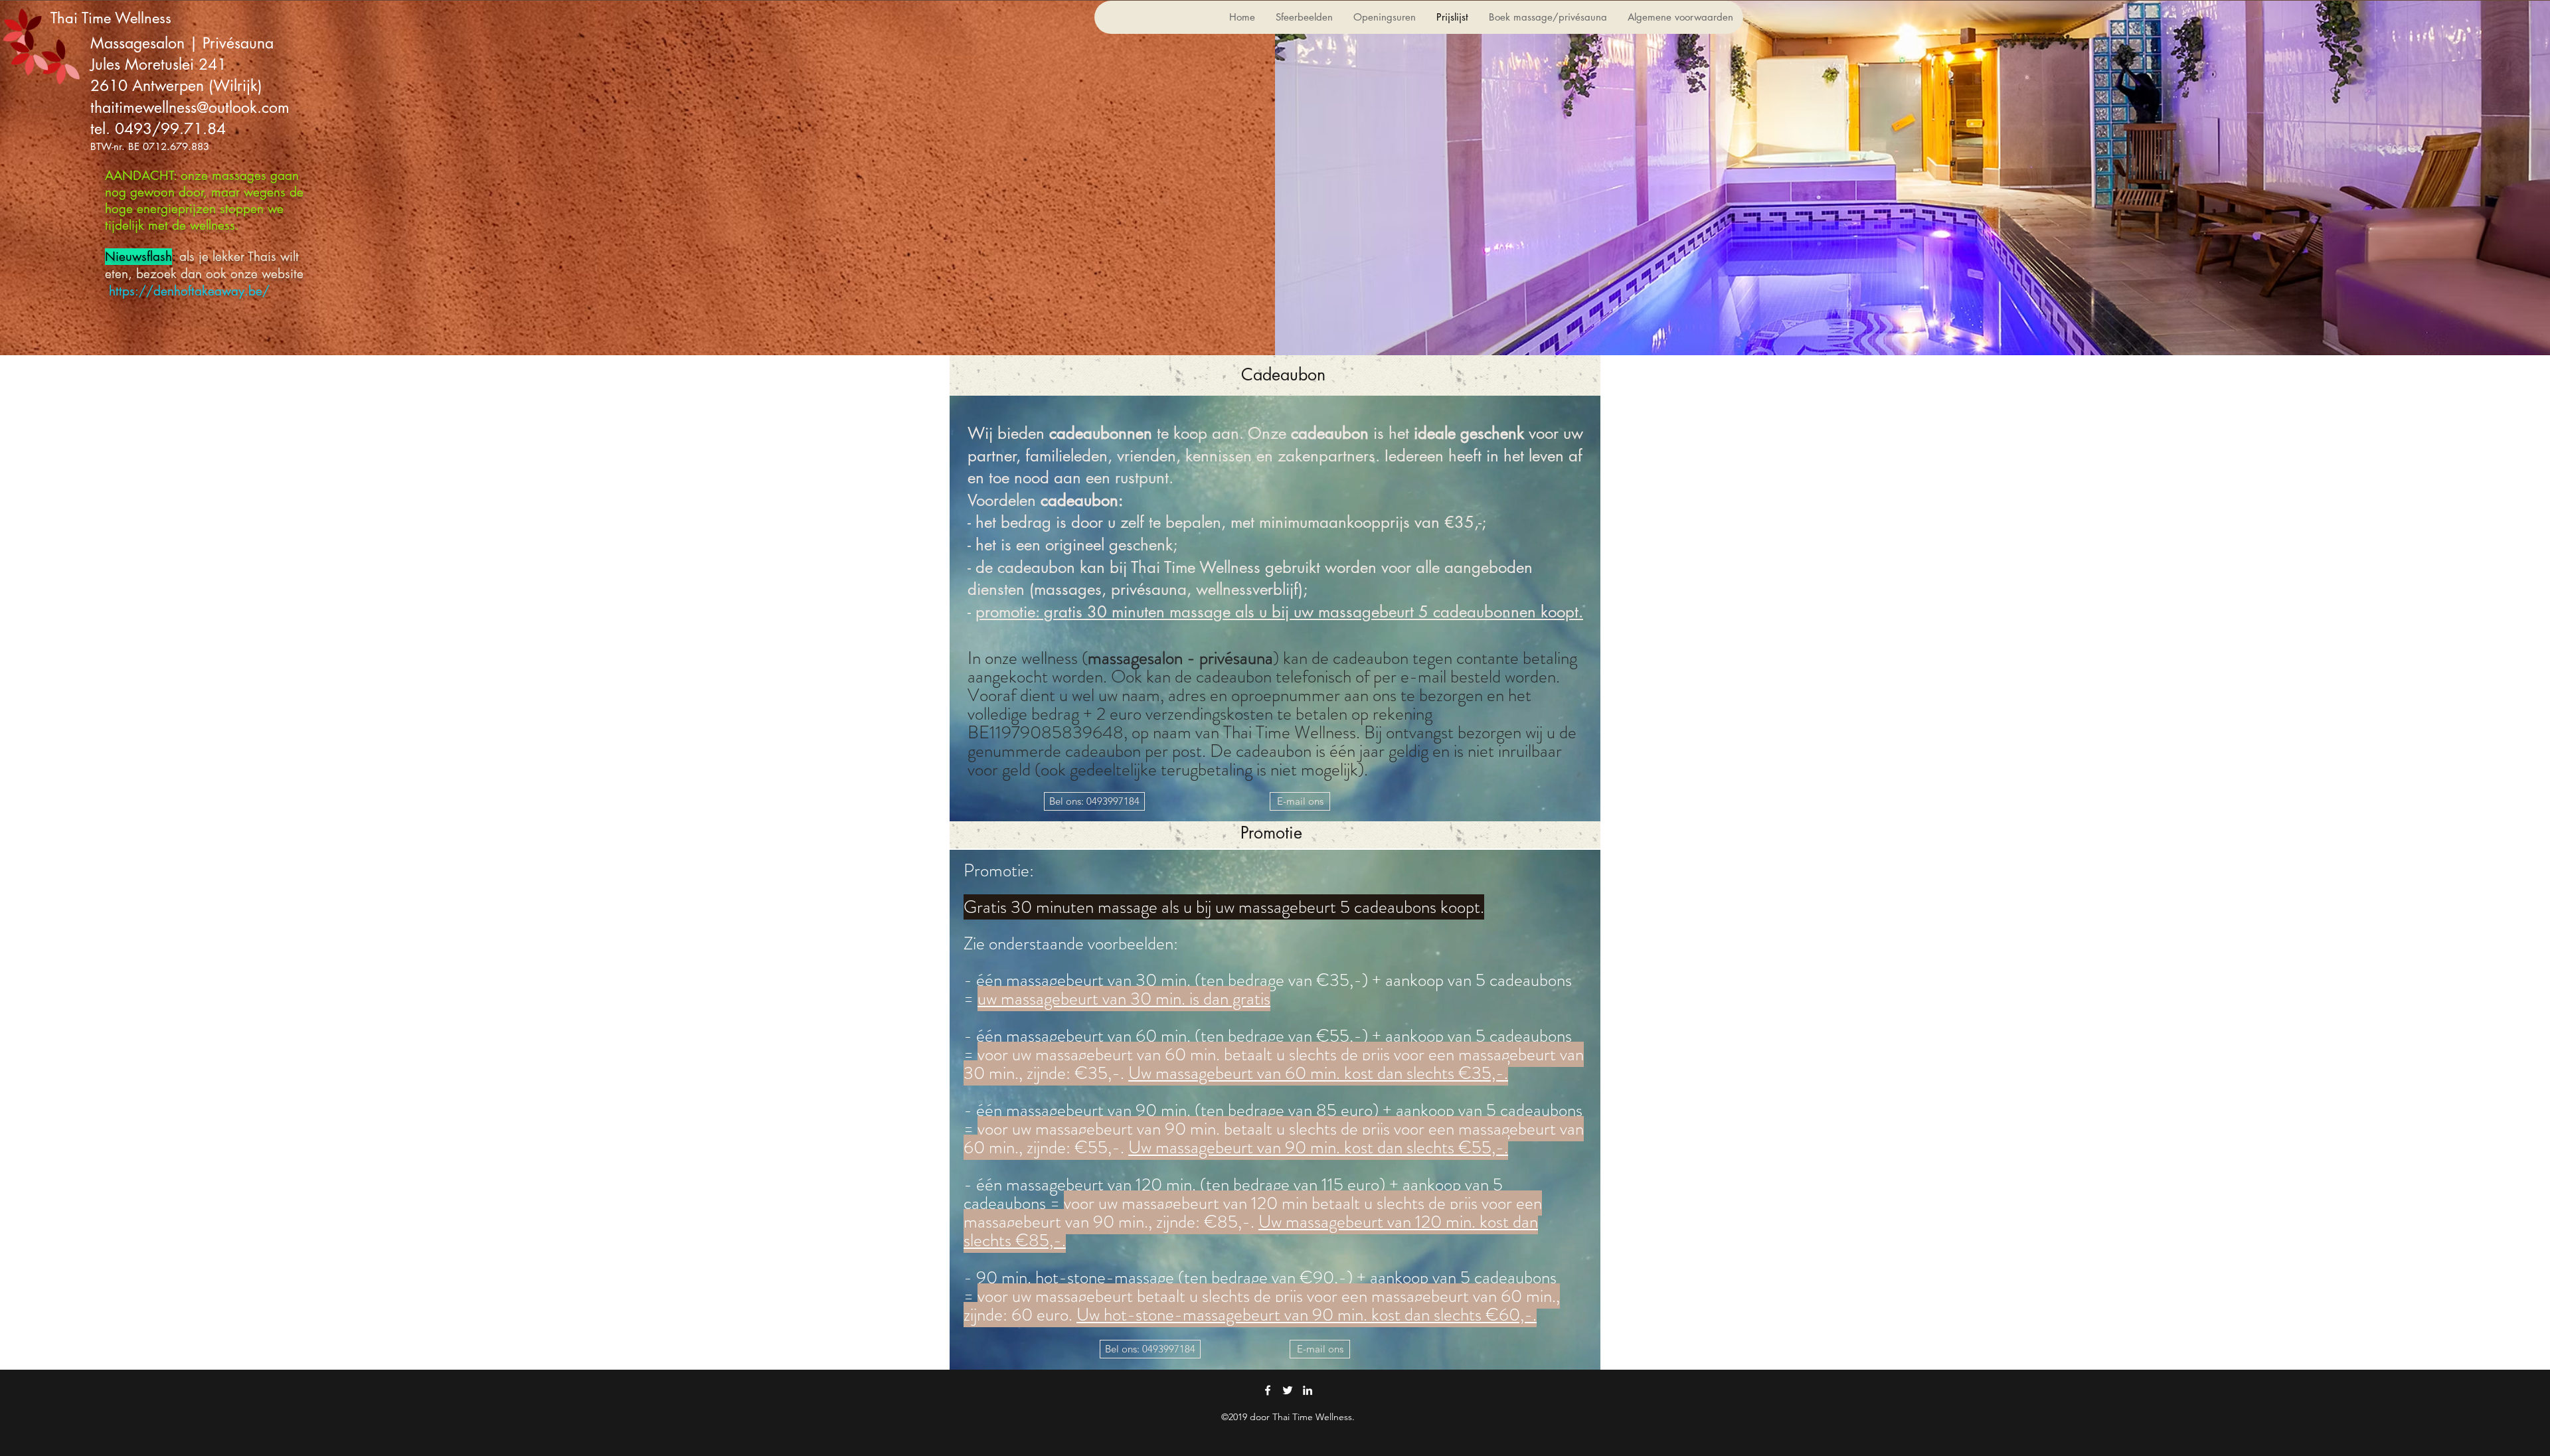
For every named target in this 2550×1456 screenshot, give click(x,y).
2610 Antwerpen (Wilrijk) (176, 86)
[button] (1094, 801)
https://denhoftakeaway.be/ (189, 291)
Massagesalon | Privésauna (182, 43)
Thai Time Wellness (111, 18)
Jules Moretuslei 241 (161, 64)
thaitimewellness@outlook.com (190, 108)
